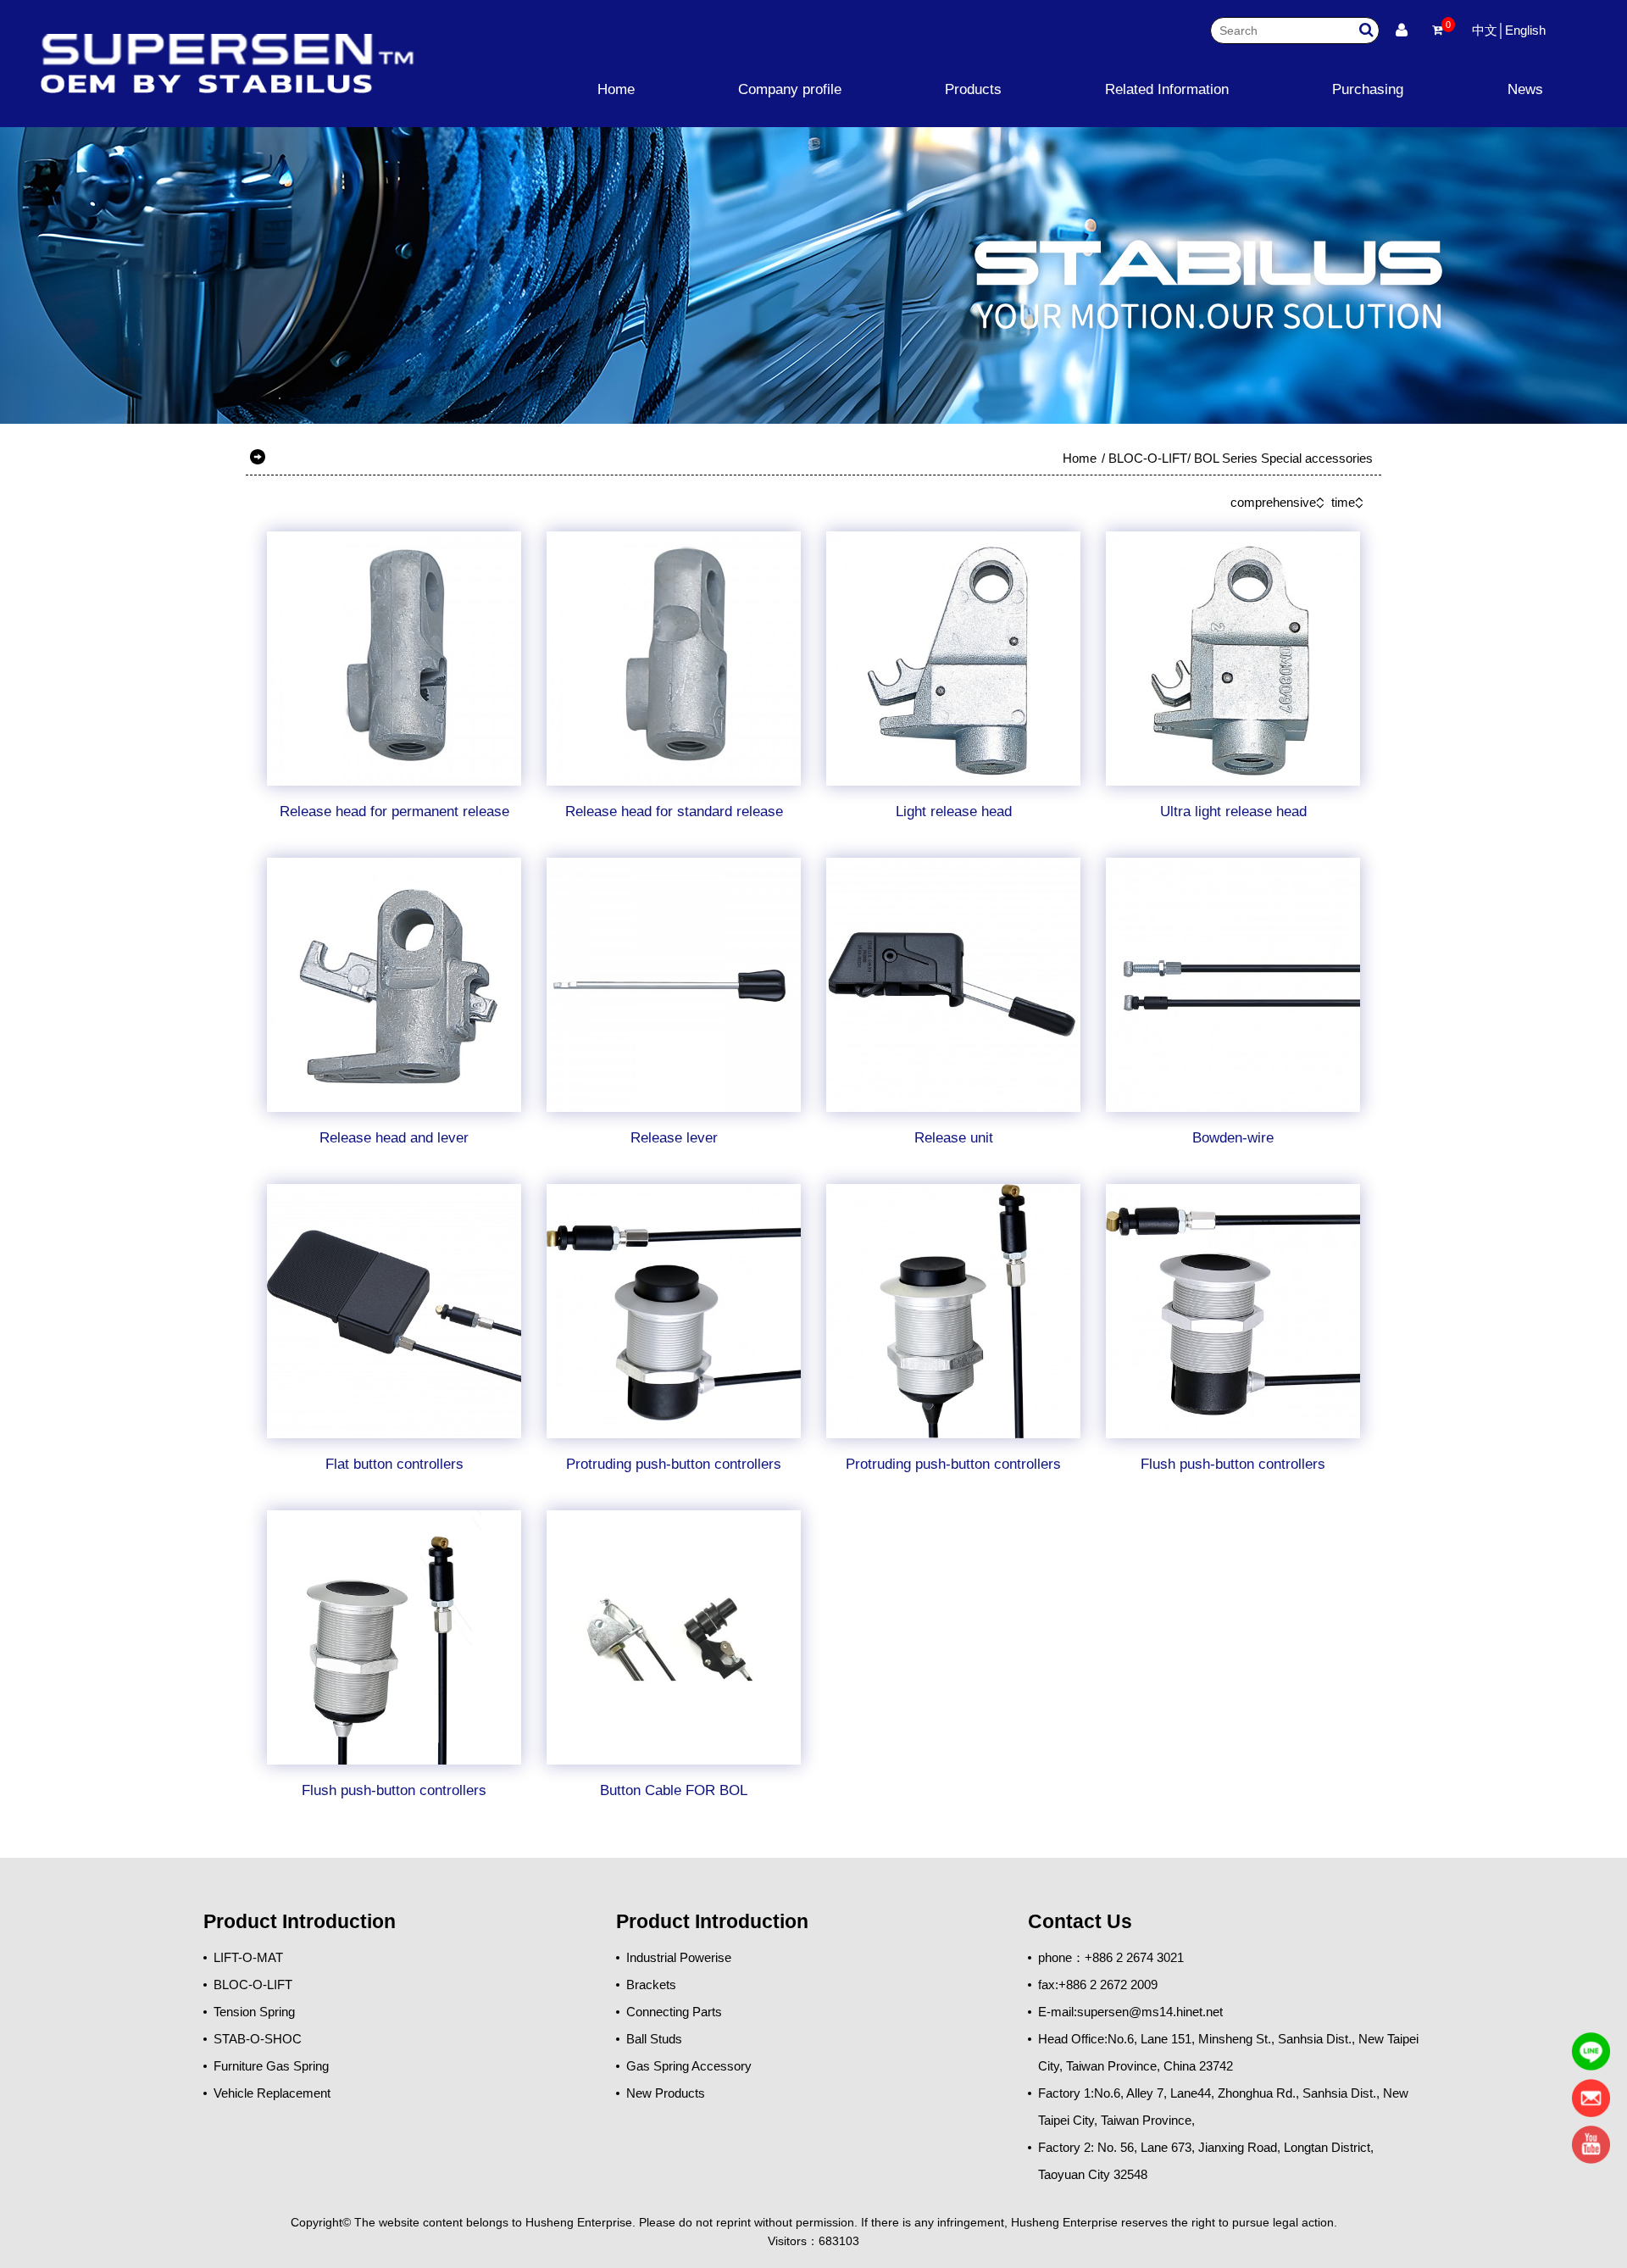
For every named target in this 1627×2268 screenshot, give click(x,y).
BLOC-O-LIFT (1148, 458)
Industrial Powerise (679, 1957)
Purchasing (1368, 89)
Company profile (790, 89)
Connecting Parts (674, 2012)
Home (616, 89)
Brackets (651, 1984)
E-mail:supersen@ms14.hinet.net (1130, 2012)
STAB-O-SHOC (258, 2039)
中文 (1485, 30)
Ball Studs (654, 2039)
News (1525, 89)
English (1525, 30)
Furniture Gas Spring (271, 2066)
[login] (1402, 31)
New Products (666, 2093)
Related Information (1167, 89)
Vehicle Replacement (272, 2093)
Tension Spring (254, 2012)
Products (973, 89)
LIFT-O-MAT (248, 1957)
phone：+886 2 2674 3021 (1111, 1957)
